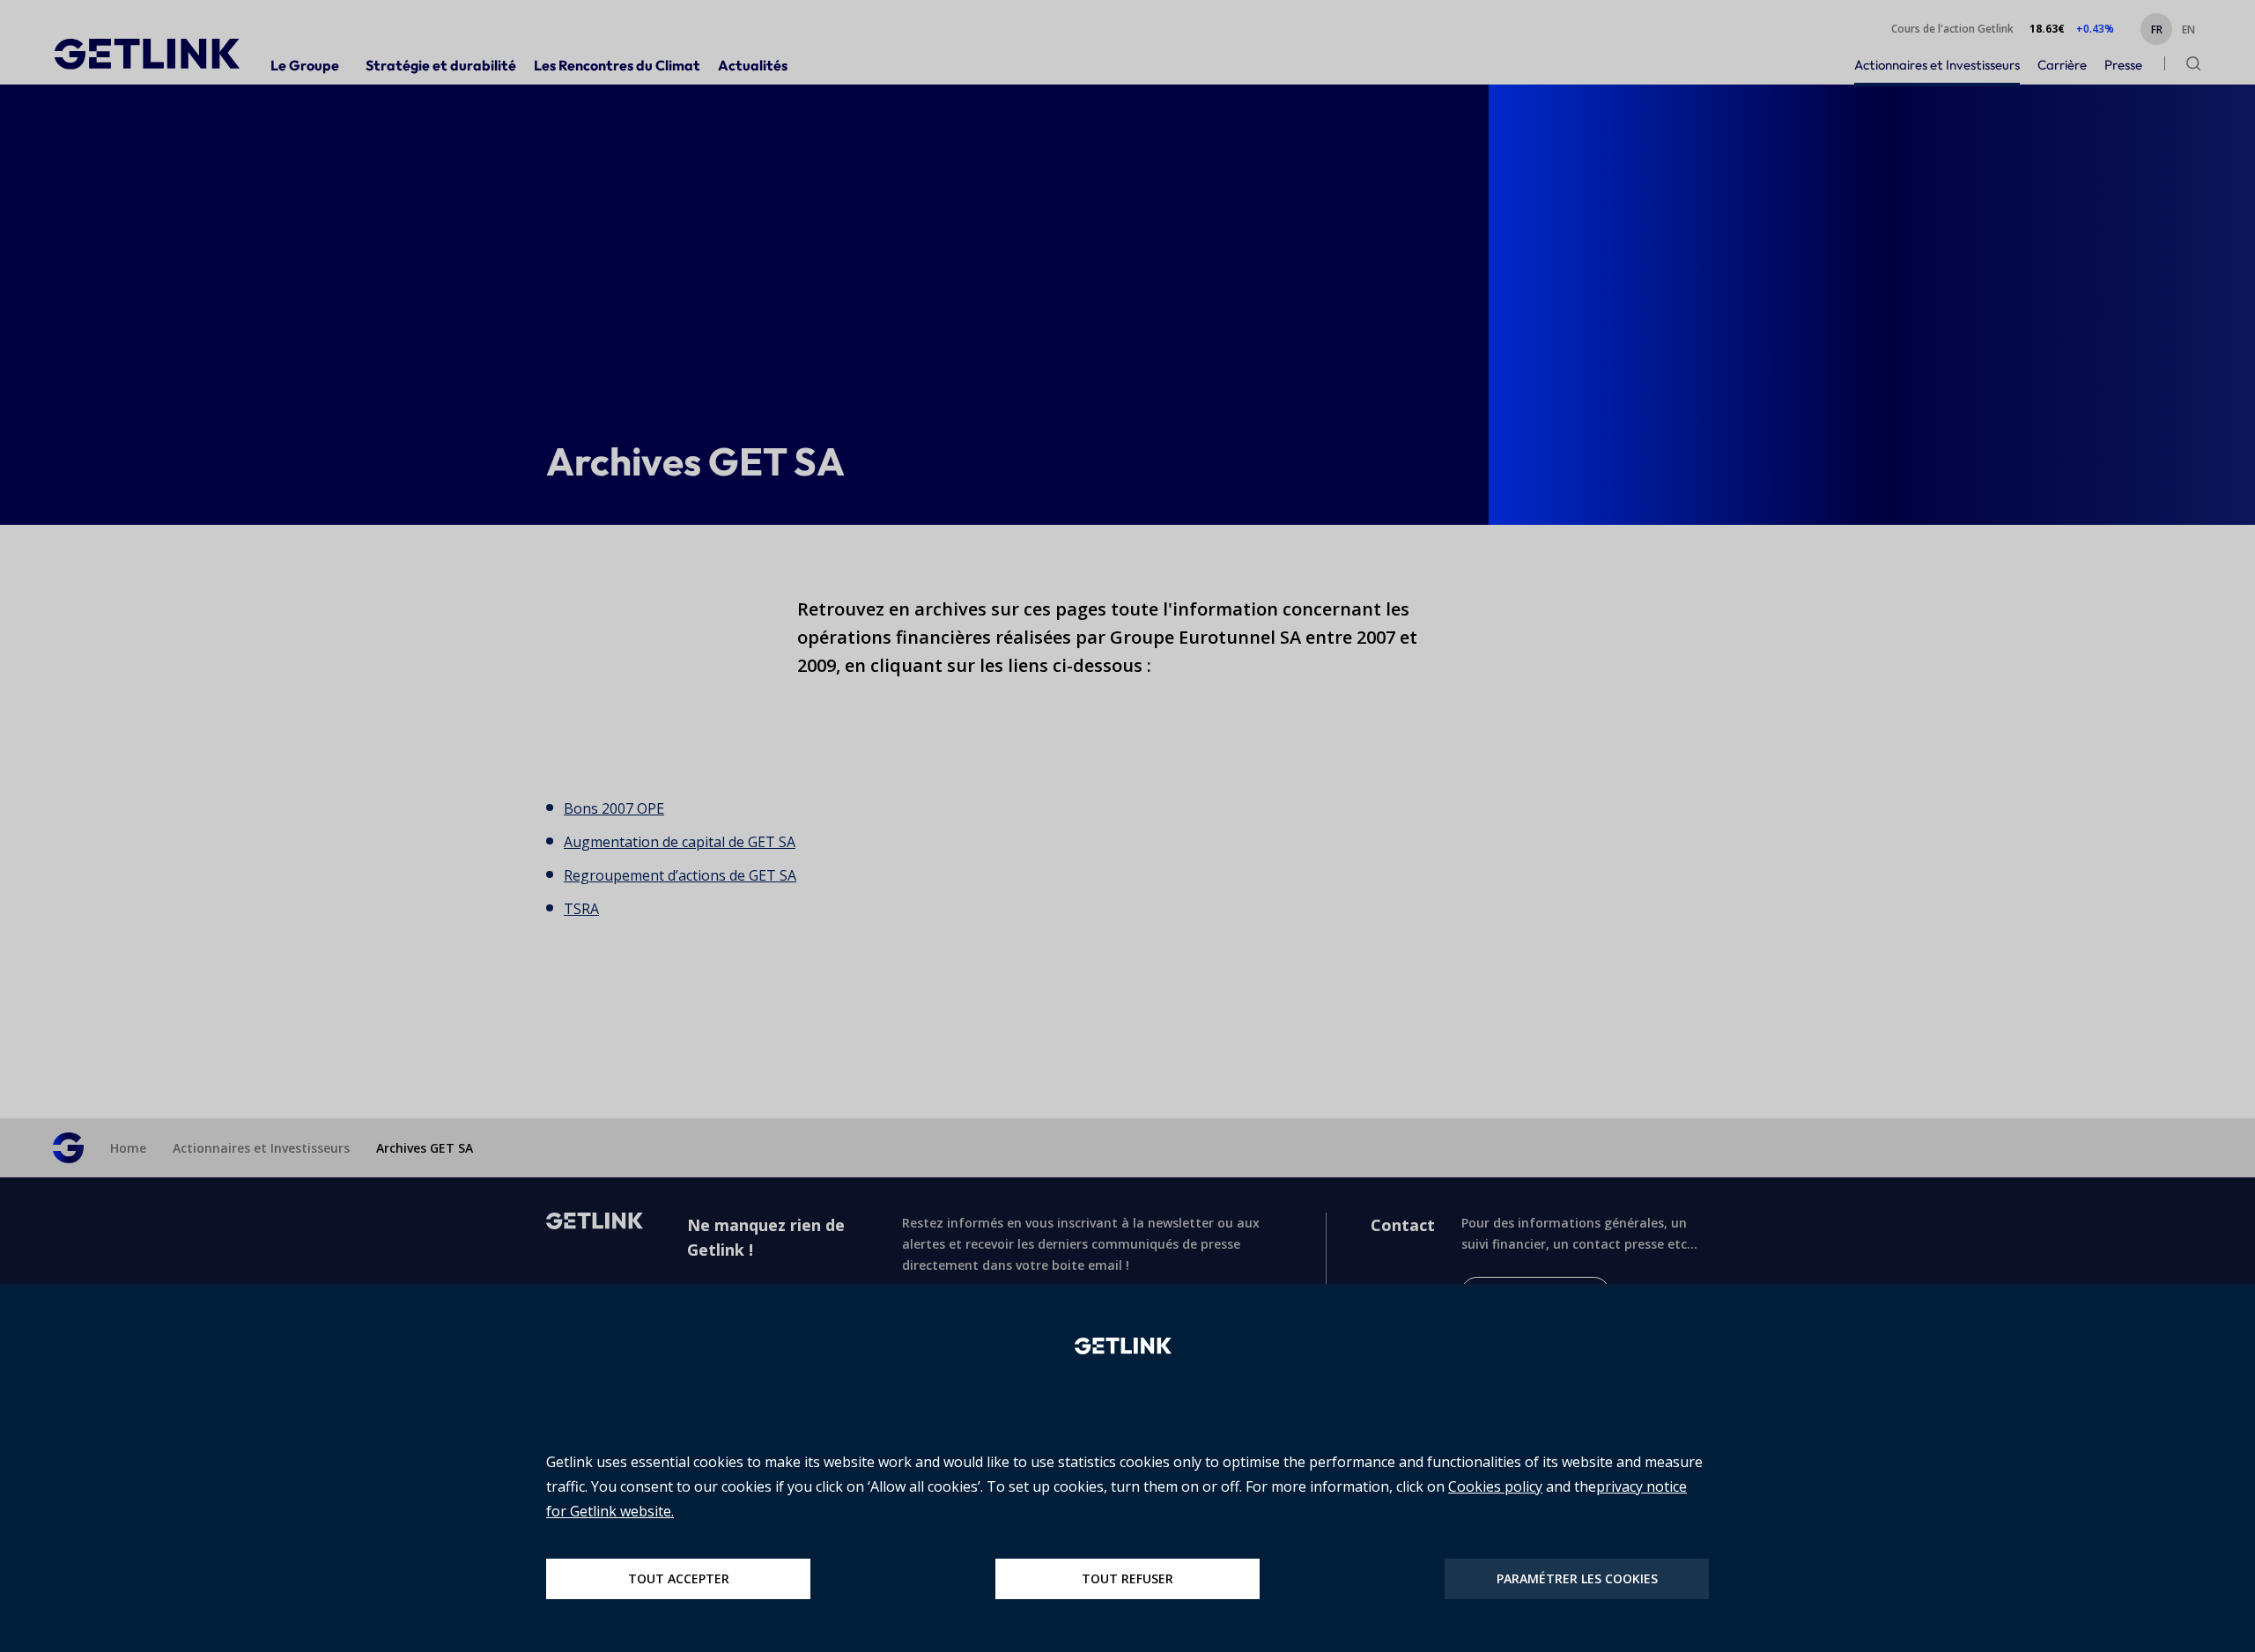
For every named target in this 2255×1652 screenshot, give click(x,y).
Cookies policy (1495, 1486)
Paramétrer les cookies (1577, 1578)
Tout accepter (679, 1578)
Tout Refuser (1127, 1578)
